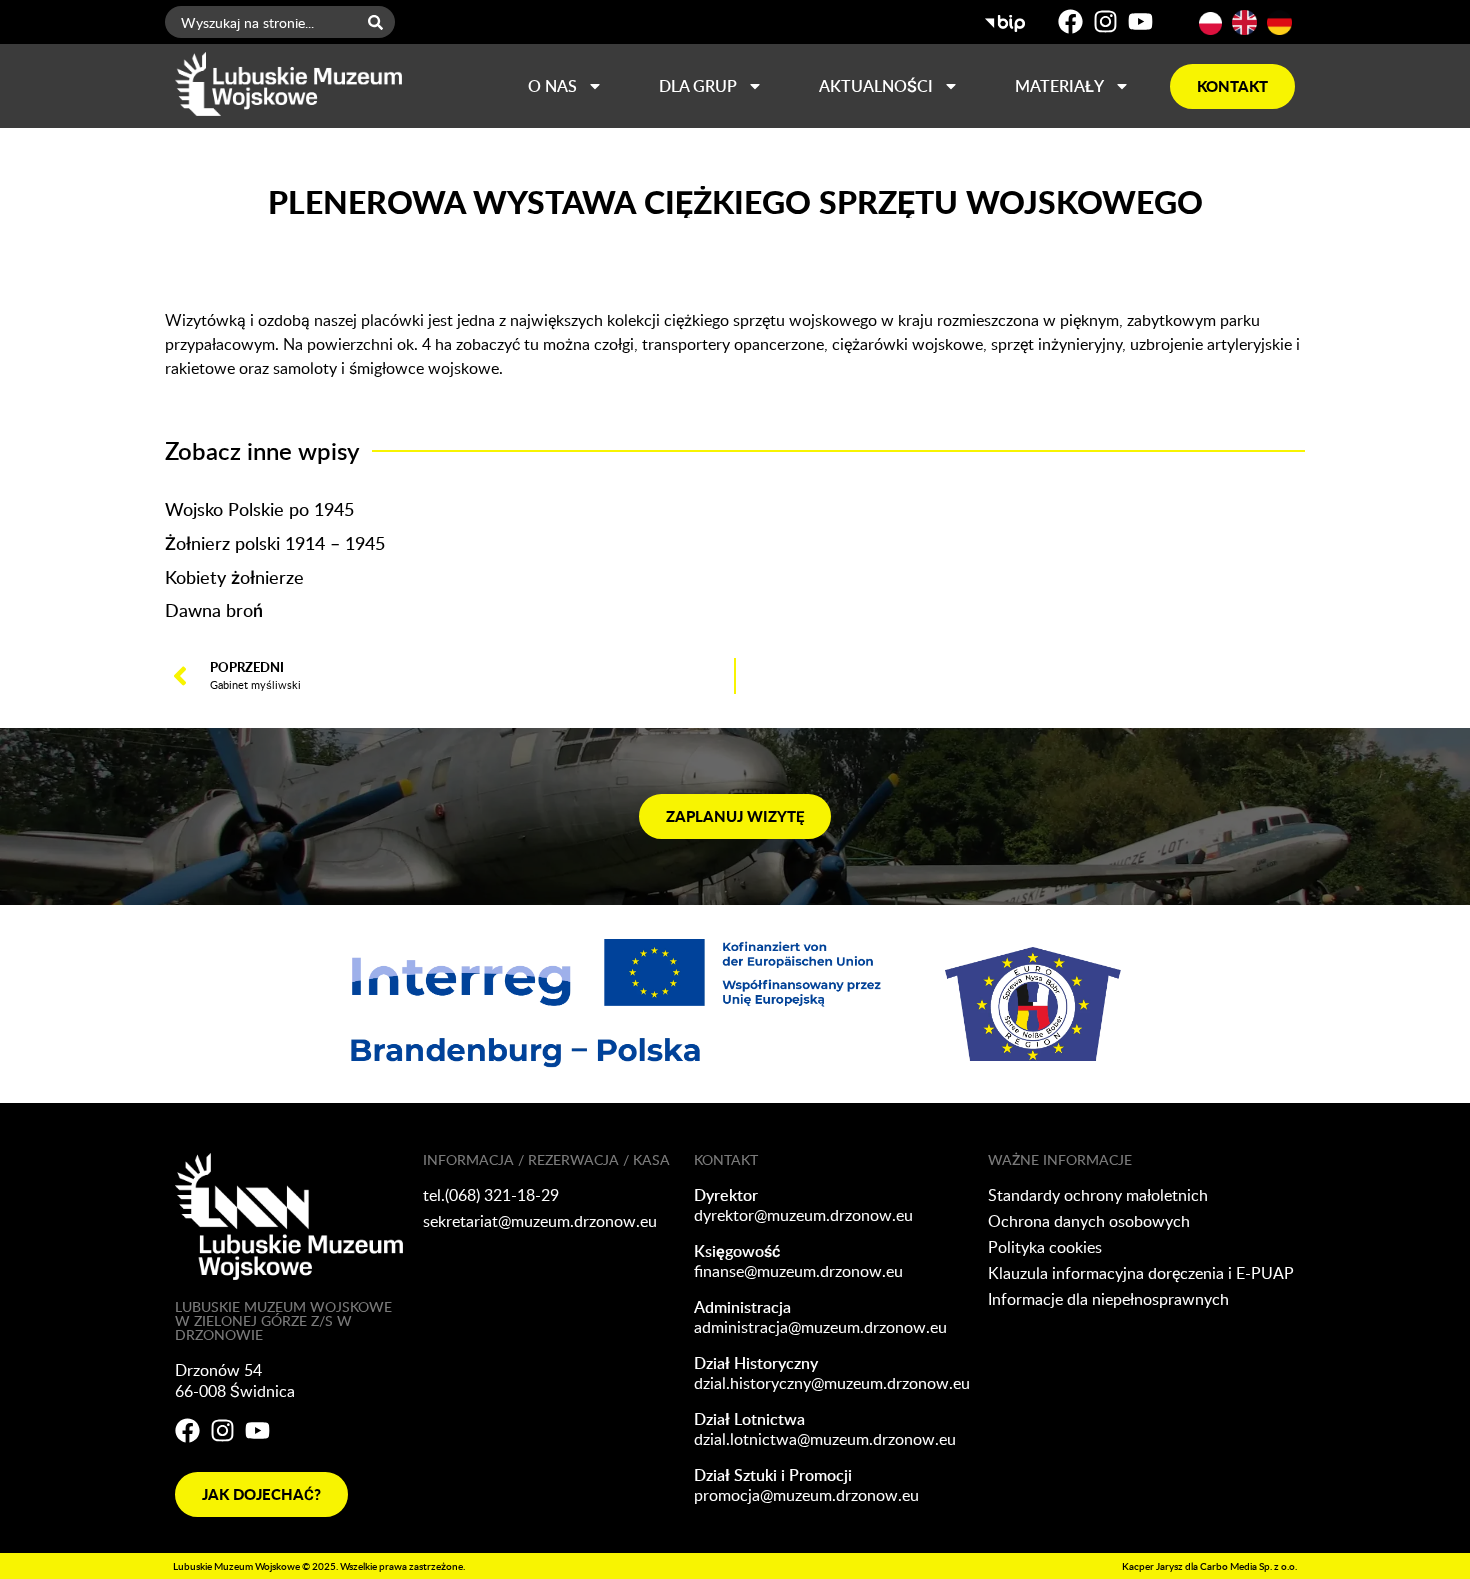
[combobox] (260, 22)
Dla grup (698, 86)
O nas (552, 86)
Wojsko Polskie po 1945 (259, 508)
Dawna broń (214, 609)
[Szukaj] (379, 22)
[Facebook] (1070, 21)
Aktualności (876, 86)
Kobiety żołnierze (234, 576)
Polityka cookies (1045, 1247)
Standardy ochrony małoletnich (1098, 1195)
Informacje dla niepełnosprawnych (1108, 1299)
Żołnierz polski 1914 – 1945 (275, 542)
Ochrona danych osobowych (1089, 1221)
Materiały (1059, 86)
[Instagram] (1105, 21)
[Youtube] (1140, 21)
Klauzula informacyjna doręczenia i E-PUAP (1141, 1273)
